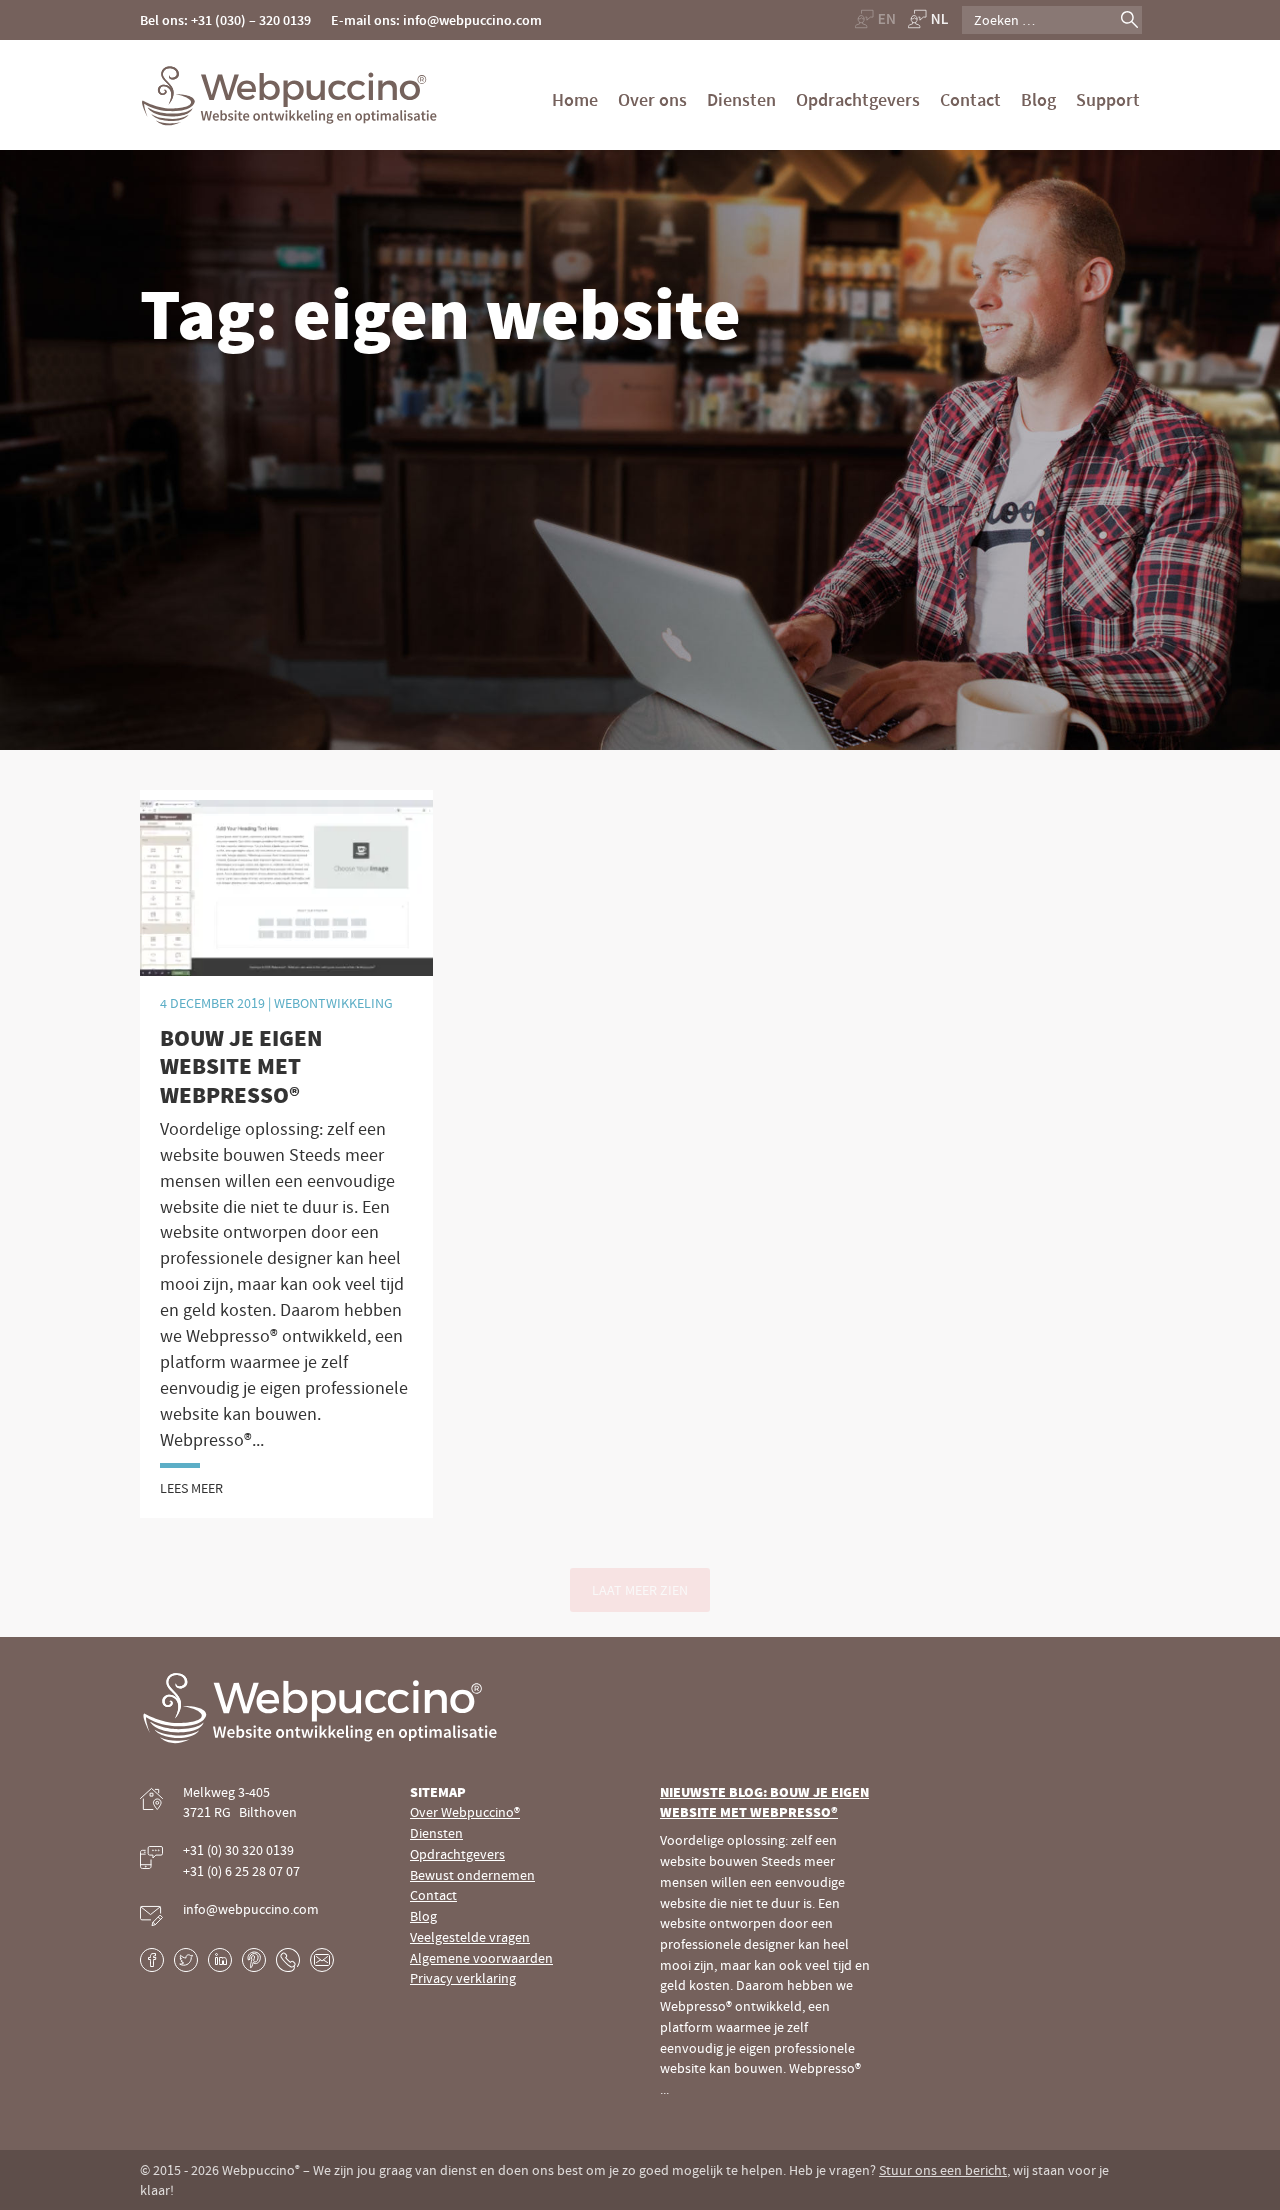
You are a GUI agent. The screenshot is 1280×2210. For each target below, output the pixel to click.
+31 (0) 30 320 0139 (238, 1850)
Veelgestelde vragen (470, 1937)
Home (575, 99)
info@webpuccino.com (251, 1909)
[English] (874, 18)
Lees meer (191, 1488)
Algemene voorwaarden (481, 1958)
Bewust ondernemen (472, 1875)
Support (1108, 99)
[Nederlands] (928, 18)
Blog (1038, 99)
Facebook (152, 1960)
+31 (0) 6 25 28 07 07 (241, 1871)
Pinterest (254, 1960)
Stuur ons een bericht (943, 2170)
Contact (970, 99)
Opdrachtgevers (858, 99)
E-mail (322, 1960)
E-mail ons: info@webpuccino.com (436, 20)
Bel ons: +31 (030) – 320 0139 (225, 20)
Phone (288, 1960)
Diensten (741, 99)
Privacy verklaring (463, 1978)
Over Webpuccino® (465, 1812)
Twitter (186, 1960)
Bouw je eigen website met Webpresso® (241, 1066)
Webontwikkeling (333, 1003)
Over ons (652, 99)
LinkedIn (220, 1960)
